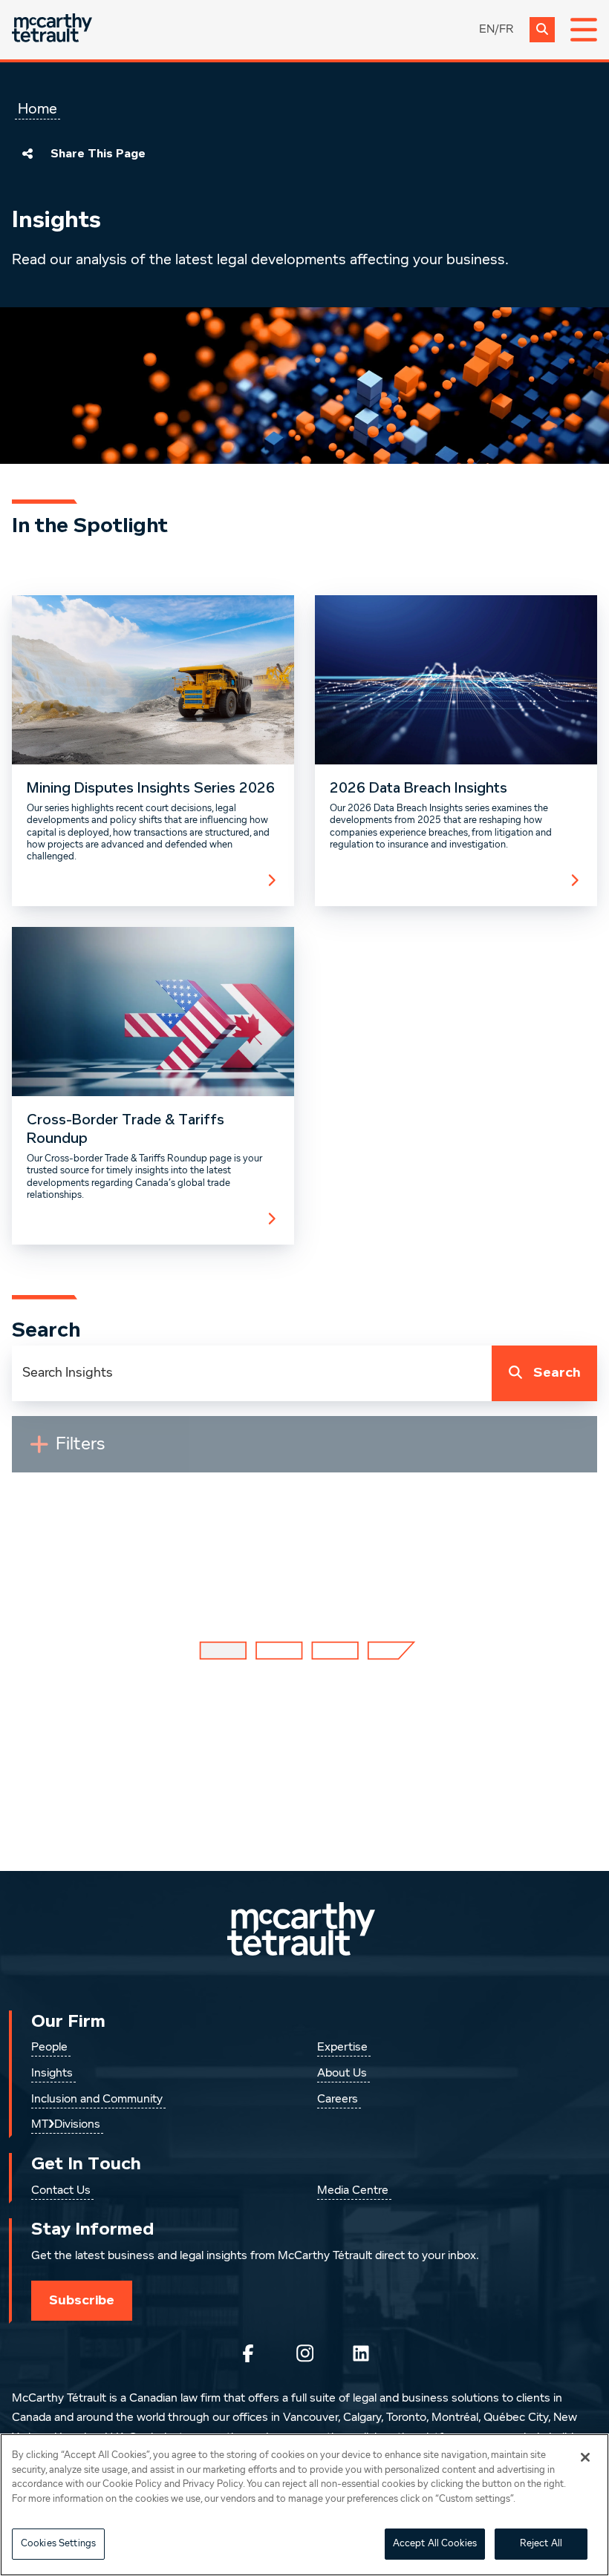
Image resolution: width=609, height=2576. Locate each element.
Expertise (342, 2048)
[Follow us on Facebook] (248, 2353)
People (49, 2048)
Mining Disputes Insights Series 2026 (151, 788)
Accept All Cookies (435, 2544)
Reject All (541, 2544)
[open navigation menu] (584, 30)
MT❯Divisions (66, 2125)
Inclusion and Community (97, 2100)
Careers (338, 2100)
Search (557, 1373)
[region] (304, 2505)
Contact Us (61, 2191)
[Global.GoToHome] (52, 29)
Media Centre (353, 2191)
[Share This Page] (27, 154)
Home (38, 109)
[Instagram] (304, 2353)
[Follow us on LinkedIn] (361, 2353)
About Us (342, 2074)
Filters (87, 1450)
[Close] (585, 2457)
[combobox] (252, 1373)
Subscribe (82, 2300)
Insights (52, 2074)
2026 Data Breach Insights (419, 788)
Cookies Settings (58, 2544)
